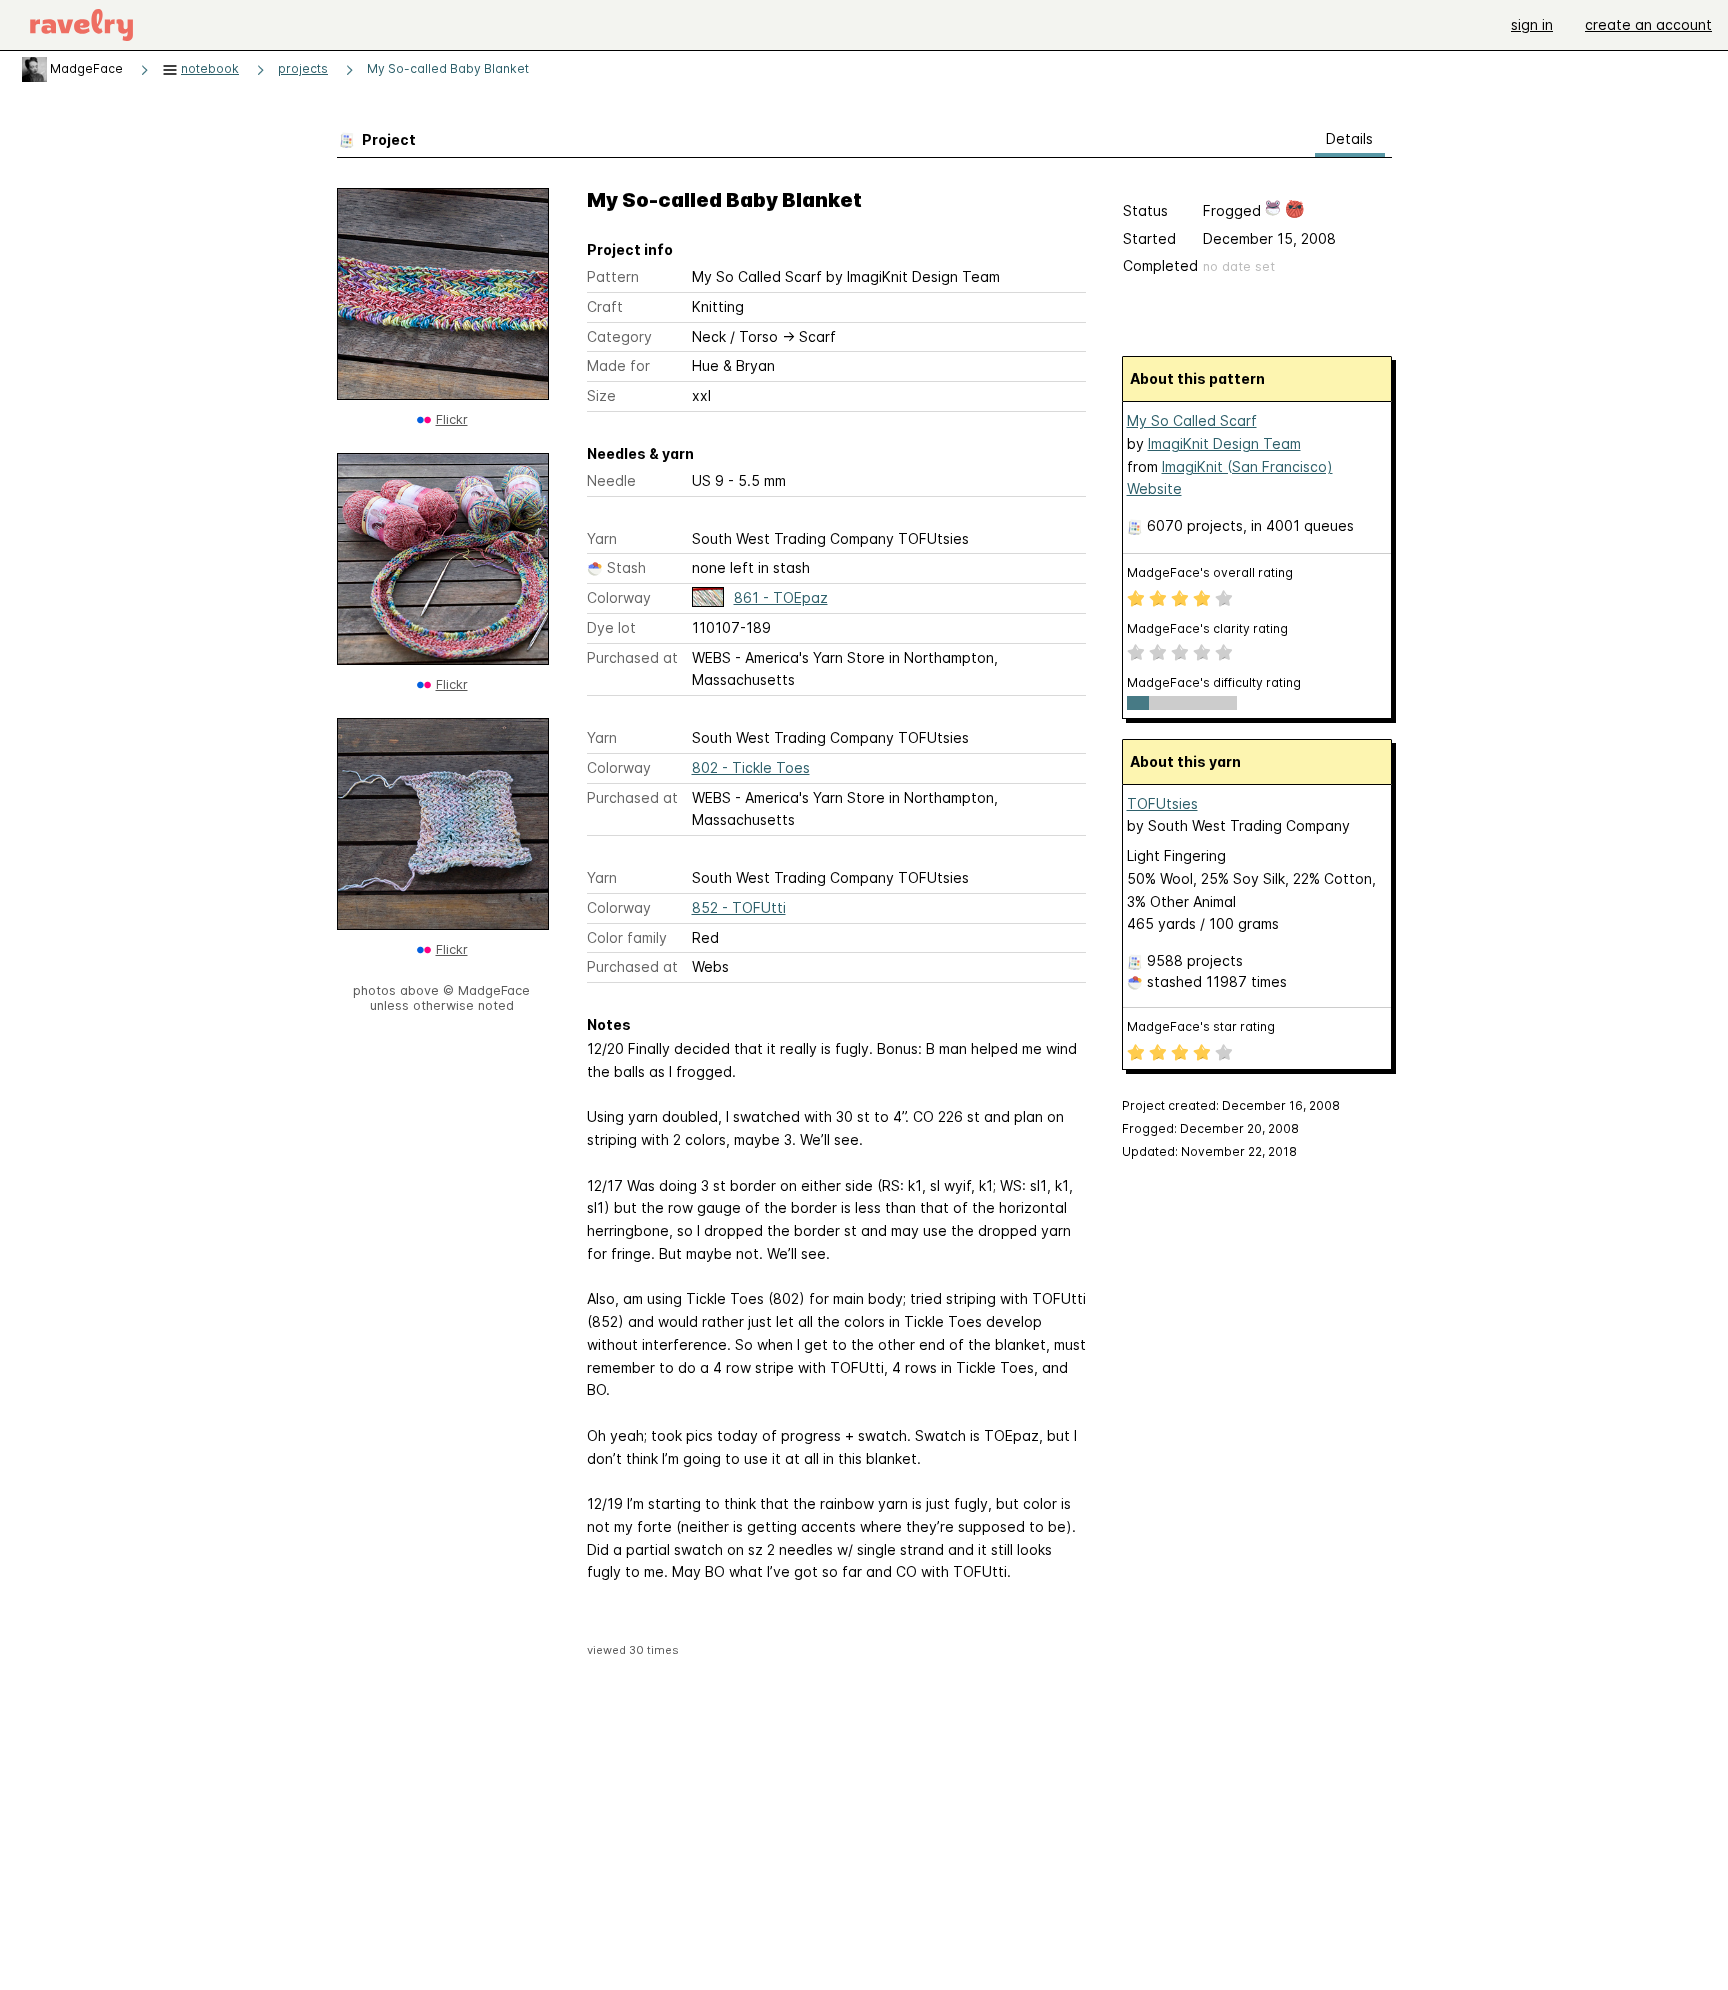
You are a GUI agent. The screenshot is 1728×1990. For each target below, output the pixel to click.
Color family (627, 937)
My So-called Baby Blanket (448, 68)
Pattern (613, 276)
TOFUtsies (1162, 803)
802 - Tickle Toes (751, 767)
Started (1149, 238)
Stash (626, 567)
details (1349, 138)
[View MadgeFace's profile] (34, 68)
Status (1145, 210)
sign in (1532, 24)
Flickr (452, 419)
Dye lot (611, 627)
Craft (605, 306)
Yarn (602, 538)
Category (619, 336)
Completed (1160, 265)
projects (303, 68)
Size (601, 395)
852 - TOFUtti (739, 907)
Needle (611, 480)
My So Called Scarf (1192, 420)
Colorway (619, 597)
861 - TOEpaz (781, 597)
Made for (618, 365)
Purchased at (632, 657)
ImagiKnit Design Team (1224, 443)
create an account (1648, 24)
